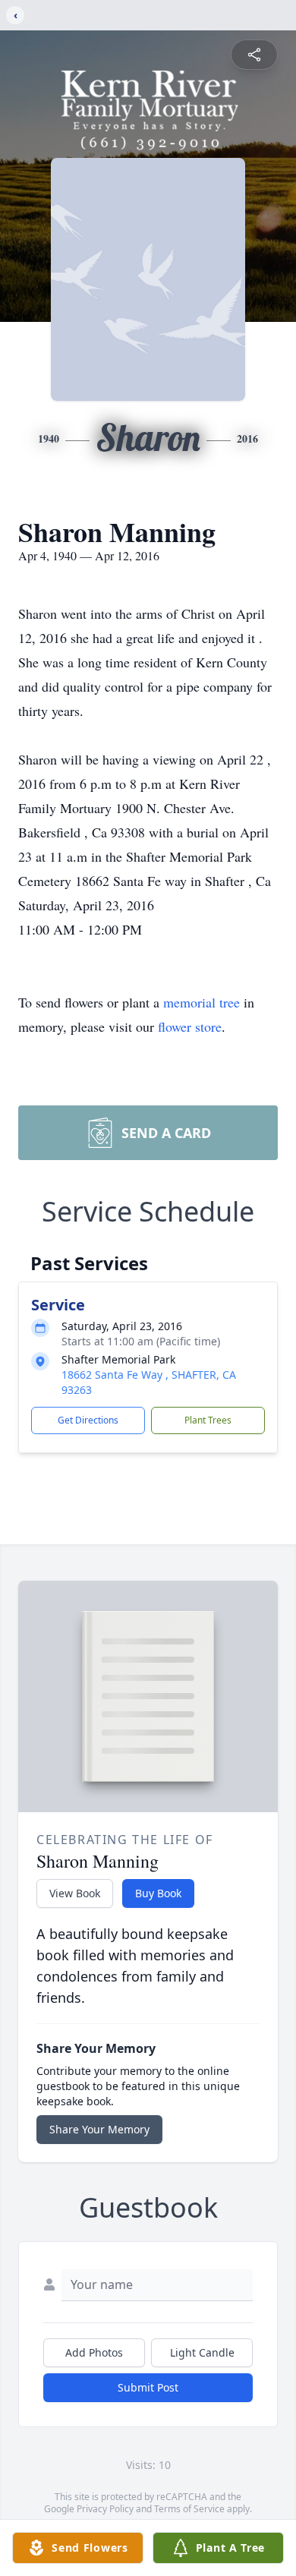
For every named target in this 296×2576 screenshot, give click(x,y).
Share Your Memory (99, 2129)
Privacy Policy (105, 2509)
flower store (190, 1026)
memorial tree (202, 1002)
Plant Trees (208, 1420)
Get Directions (88, 1420)
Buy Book (158, 1893)
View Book (75, 1893)
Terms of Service (189, 2509)
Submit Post (148, 2387)
